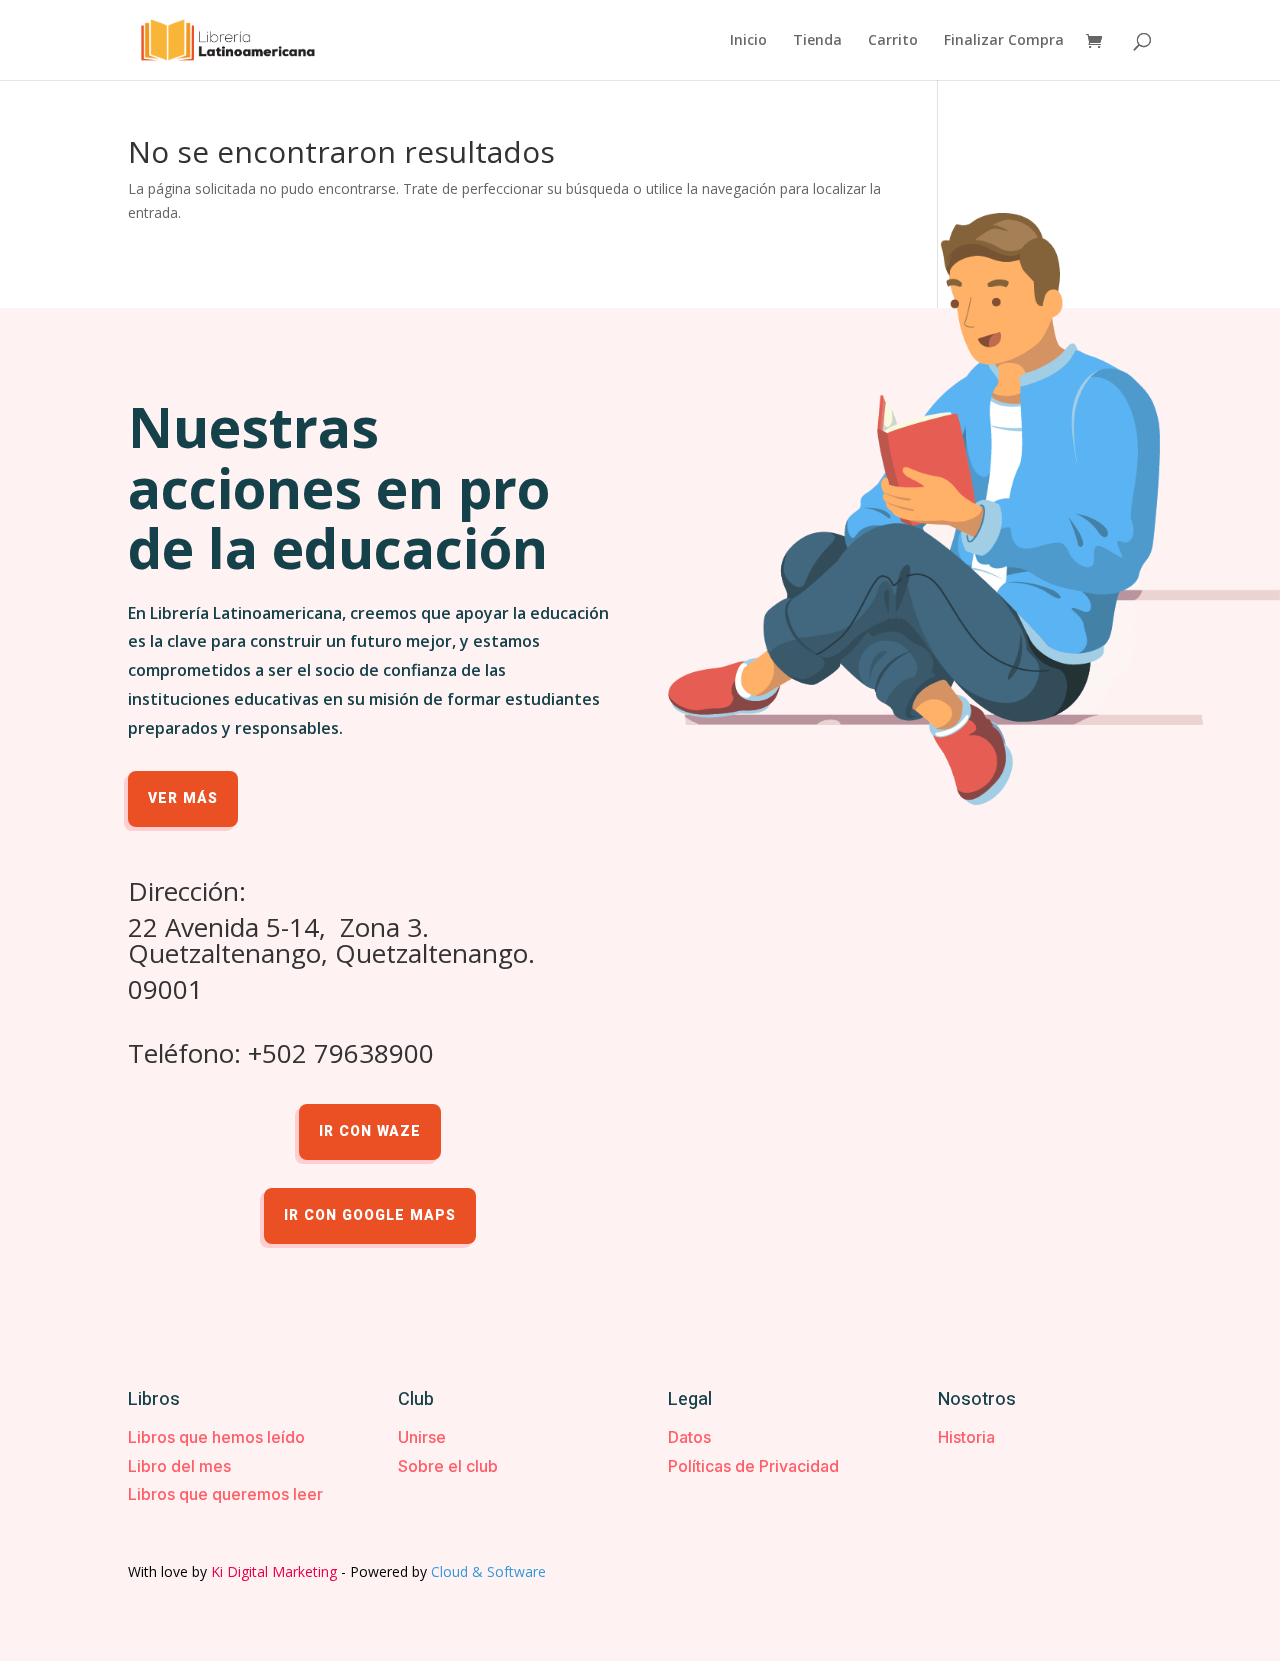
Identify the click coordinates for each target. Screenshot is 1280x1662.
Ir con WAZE (370, 1131)
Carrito (893, 41)
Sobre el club (448, 1466)
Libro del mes (179, 1466)
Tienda (817, 41)
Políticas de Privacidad (753, 1466)
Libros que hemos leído (216, 1437)
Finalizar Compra (1004, 41)
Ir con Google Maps (370, 1215)
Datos (689, 1437)
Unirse (422, 1437)
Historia (966, 1437)
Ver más (183, 798)
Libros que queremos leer (225, 1494)
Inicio (748, 41)
